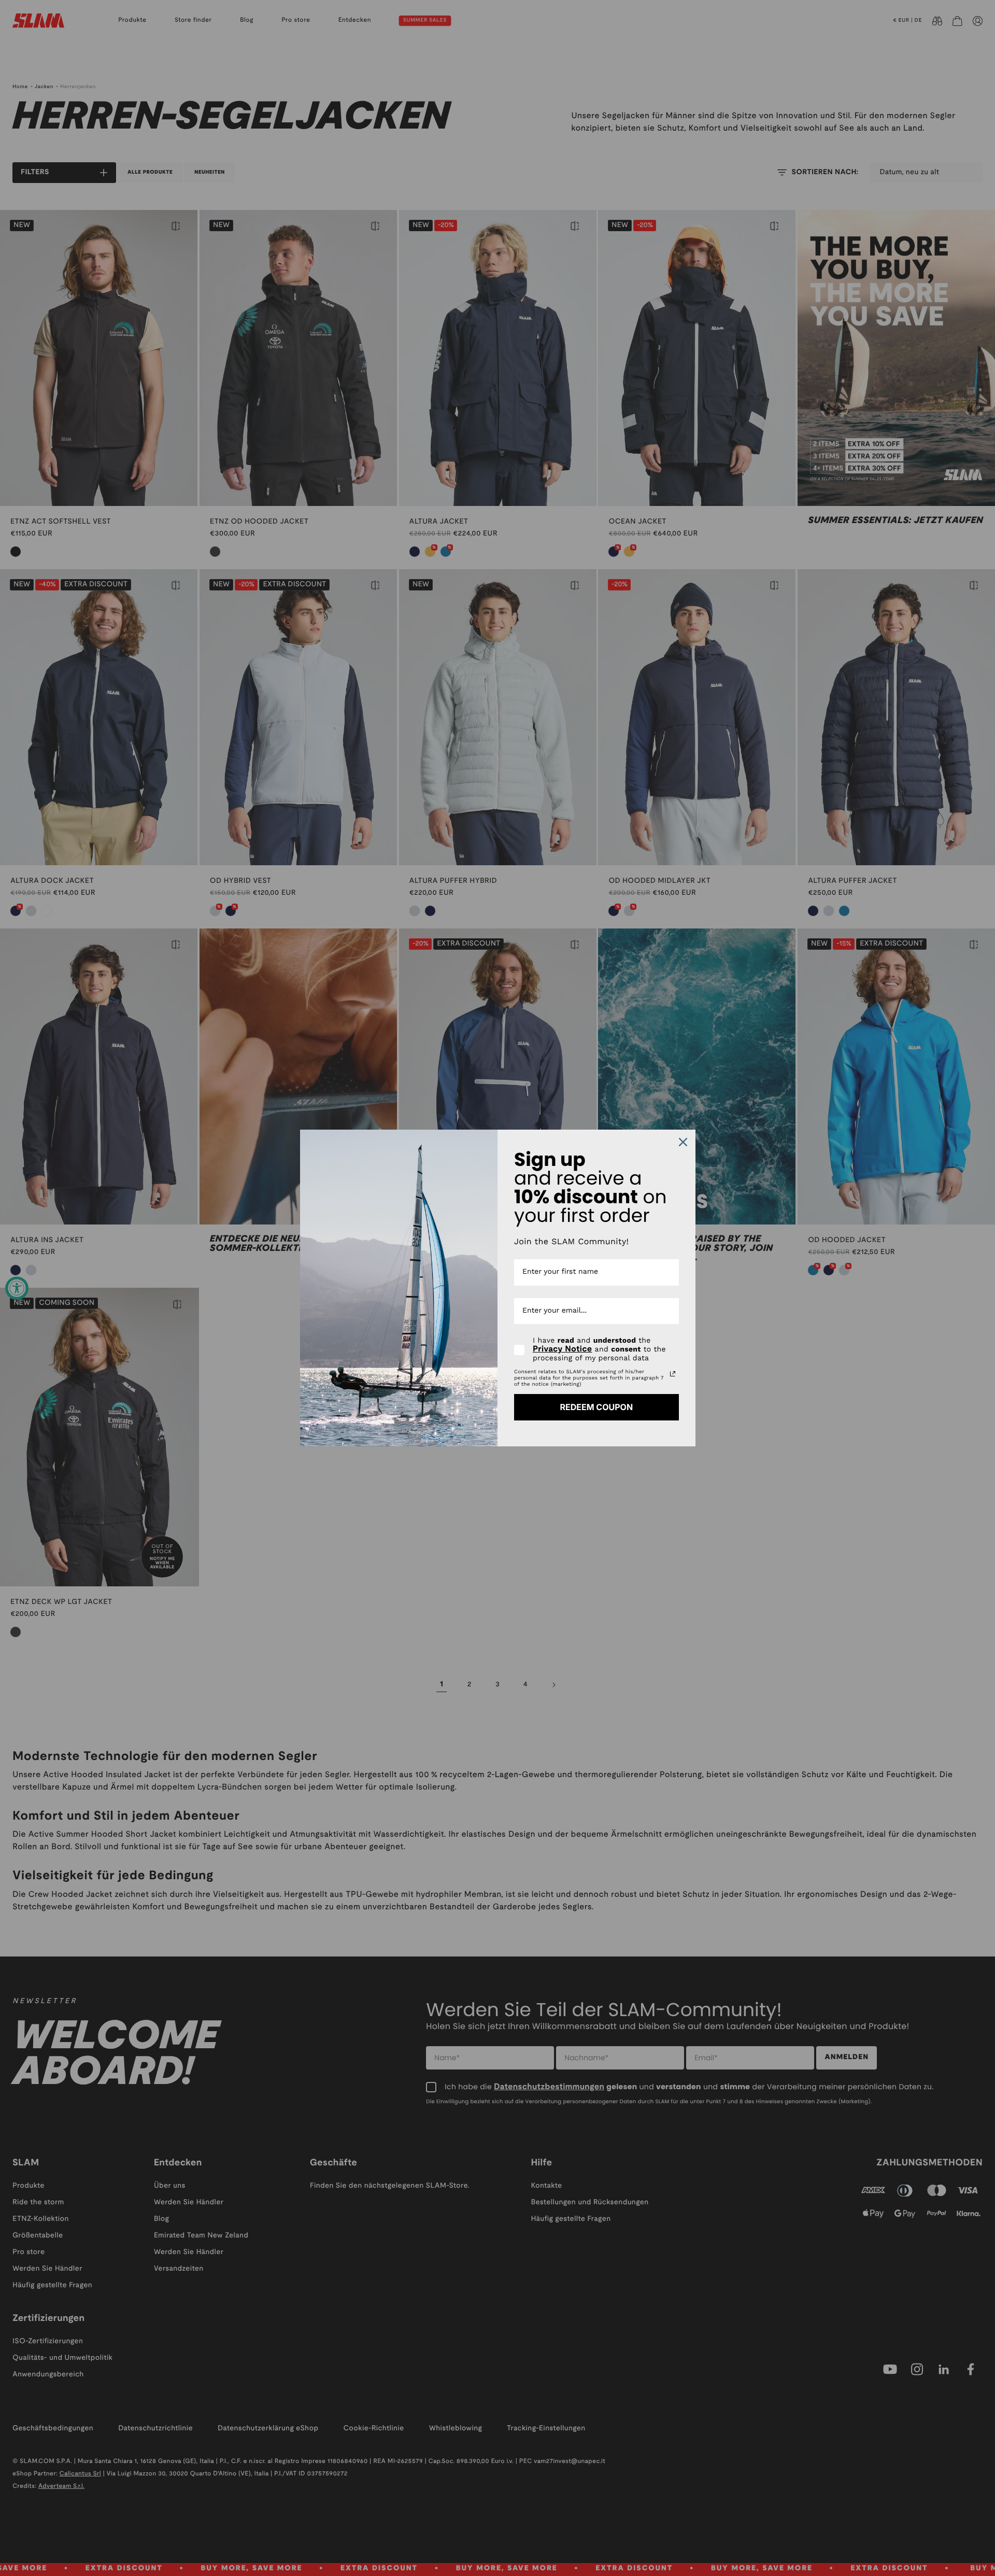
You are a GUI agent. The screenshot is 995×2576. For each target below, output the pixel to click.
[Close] (683, 1142)
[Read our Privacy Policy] (673, 1374)
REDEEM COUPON (596, 1407)
